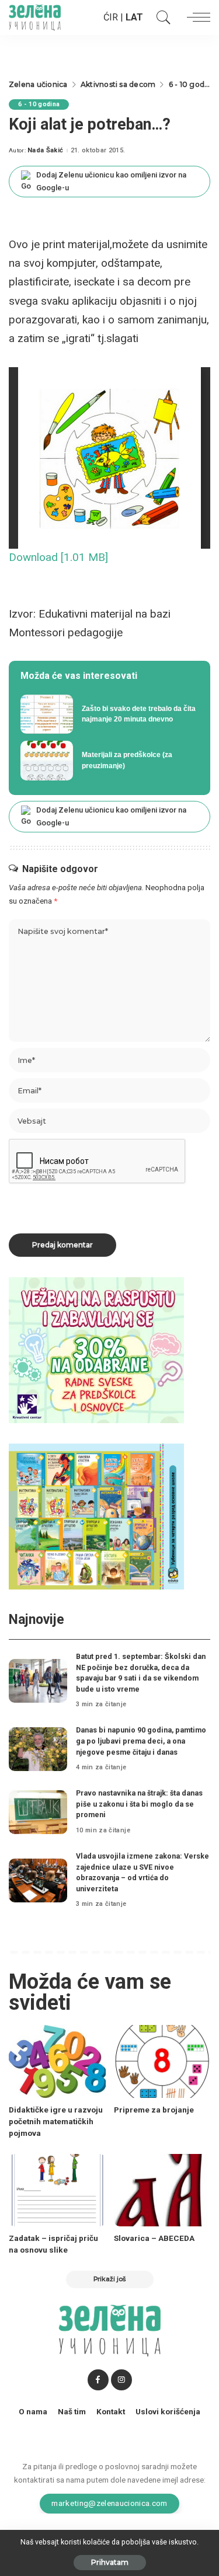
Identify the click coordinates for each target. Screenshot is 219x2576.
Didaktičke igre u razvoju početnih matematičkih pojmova (56, 2122)
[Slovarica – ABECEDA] (162, 2190)
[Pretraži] (161, 18)
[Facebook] (98, 2380)
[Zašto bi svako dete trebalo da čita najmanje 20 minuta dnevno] (109, 714)
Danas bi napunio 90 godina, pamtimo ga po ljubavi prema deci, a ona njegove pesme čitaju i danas (141, 1741)
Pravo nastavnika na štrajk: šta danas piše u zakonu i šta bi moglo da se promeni (139, 1804)
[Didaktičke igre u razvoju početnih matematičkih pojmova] (57, 2061)
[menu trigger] (196, 18)
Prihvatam (110, 2562)
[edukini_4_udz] (96, 1516)
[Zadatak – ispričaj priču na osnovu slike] (57, 2190)
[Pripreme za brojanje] (162, 2061)
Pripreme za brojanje (154, 2110)
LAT (134, 17)
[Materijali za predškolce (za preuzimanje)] (109, 761)
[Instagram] (121, 2380)
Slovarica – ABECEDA (154, 2238)
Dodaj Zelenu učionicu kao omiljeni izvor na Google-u (111, 181)
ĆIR (111, 17)
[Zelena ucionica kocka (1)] (96, 1350)
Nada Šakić (45, 150)
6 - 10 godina (39, 104)
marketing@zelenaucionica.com (109, 2503)
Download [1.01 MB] (58, 557)
